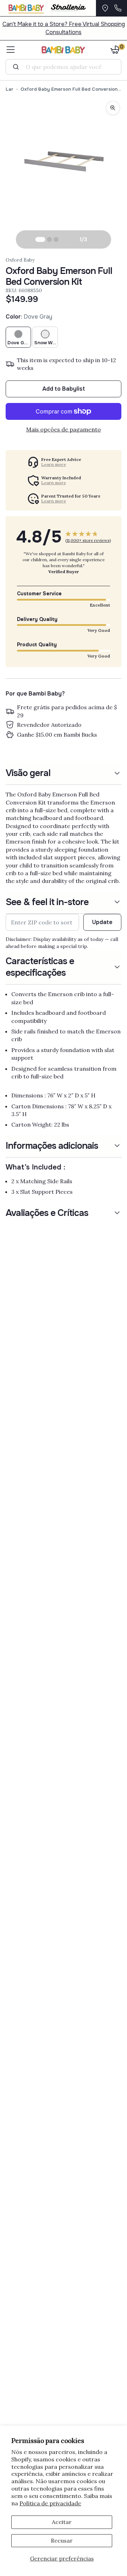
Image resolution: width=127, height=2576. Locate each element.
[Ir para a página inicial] (64, 50)
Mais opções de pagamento (64, 429)
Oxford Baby (20, 260)
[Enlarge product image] (113, 108)
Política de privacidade (50, 2503)
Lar (10, 89)
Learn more (54, 464)
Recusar (62, 2540)
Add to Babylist (64, 389)
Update (102, 922)
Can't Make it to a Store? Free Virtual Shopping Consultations (64, 28)
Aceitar (62, 2522)
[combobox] (66, 67)
